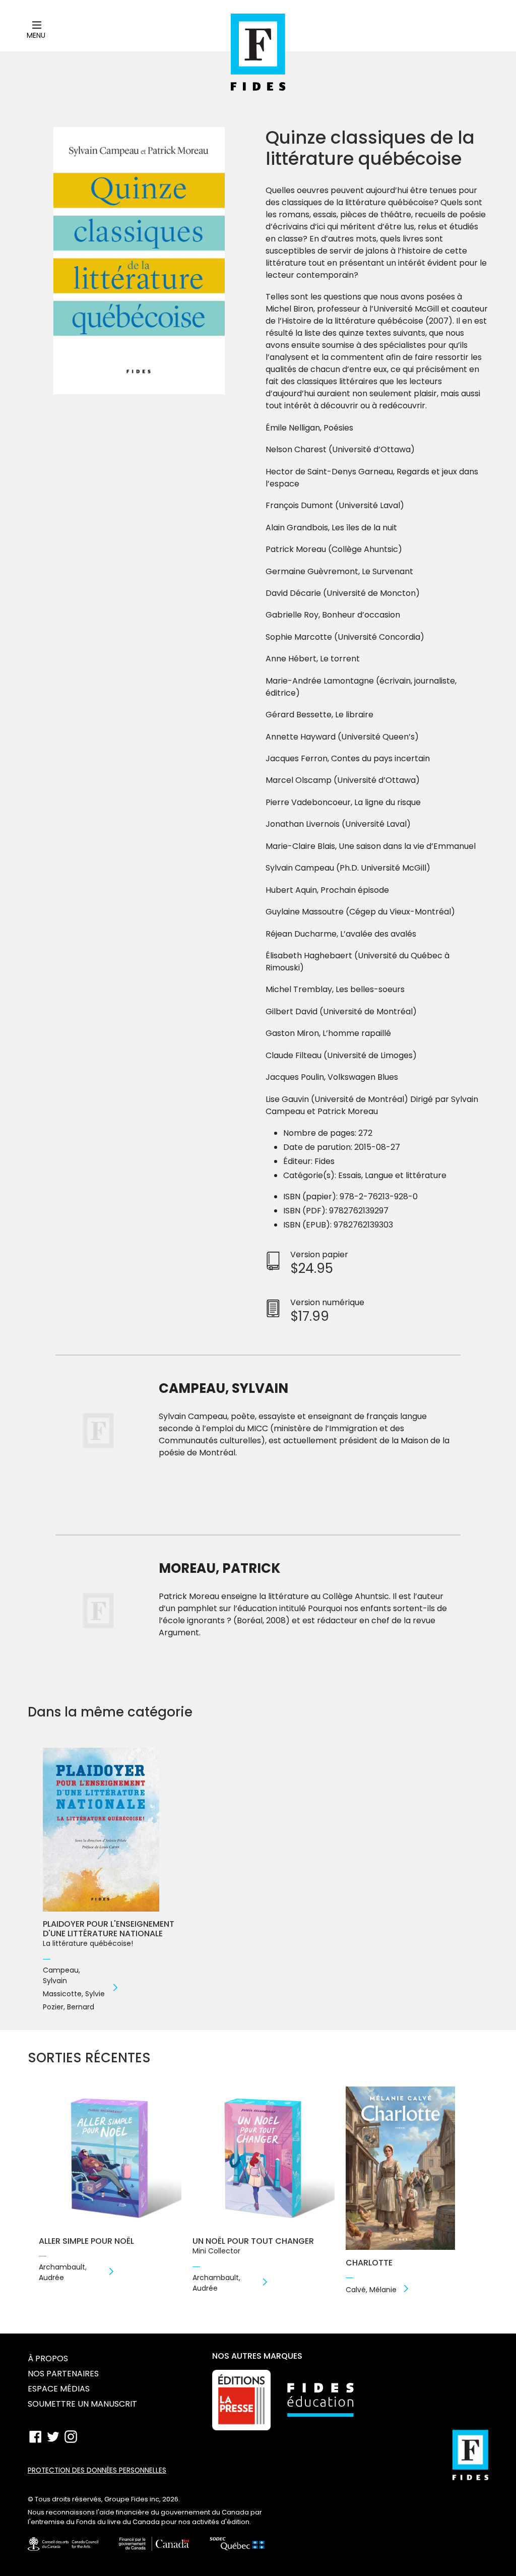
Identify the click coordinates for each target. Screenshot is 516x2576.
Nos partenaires (63, 2374)
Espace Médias (59, 2389)
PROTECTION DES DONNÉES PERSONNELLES (97, 2470)
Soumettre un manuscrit (82, 2404)
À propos (48, 2358)
